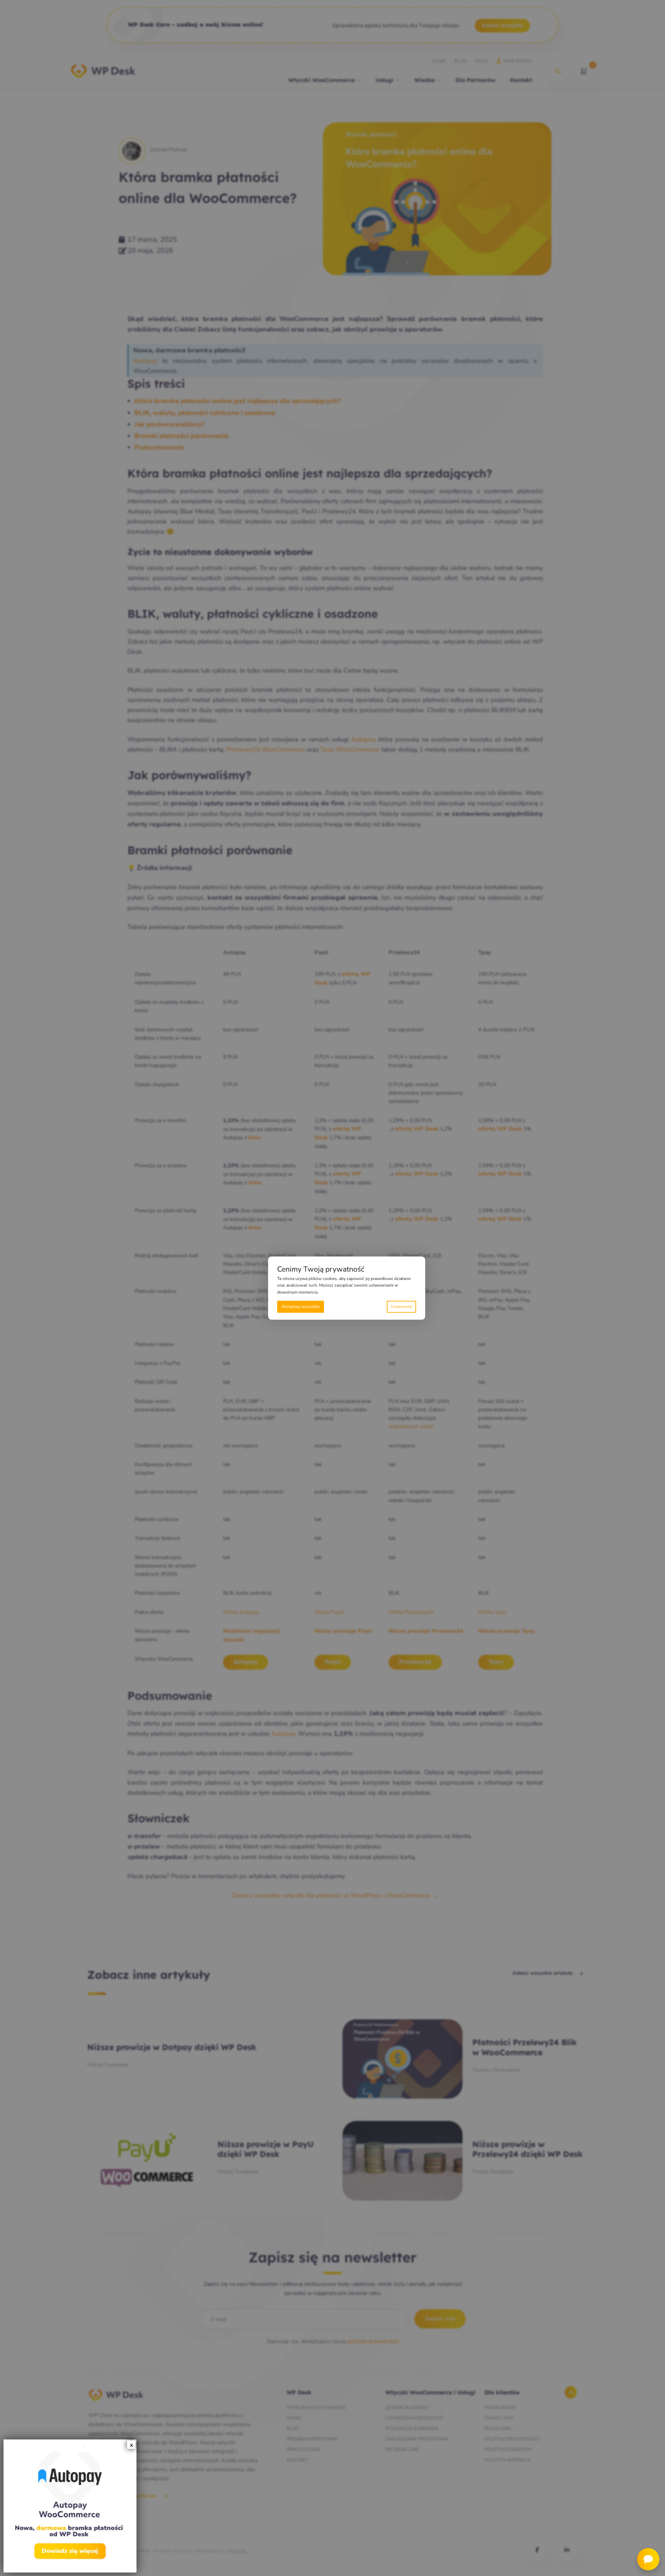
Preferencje (401, 1307)
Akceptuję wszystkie (301, 1307)
